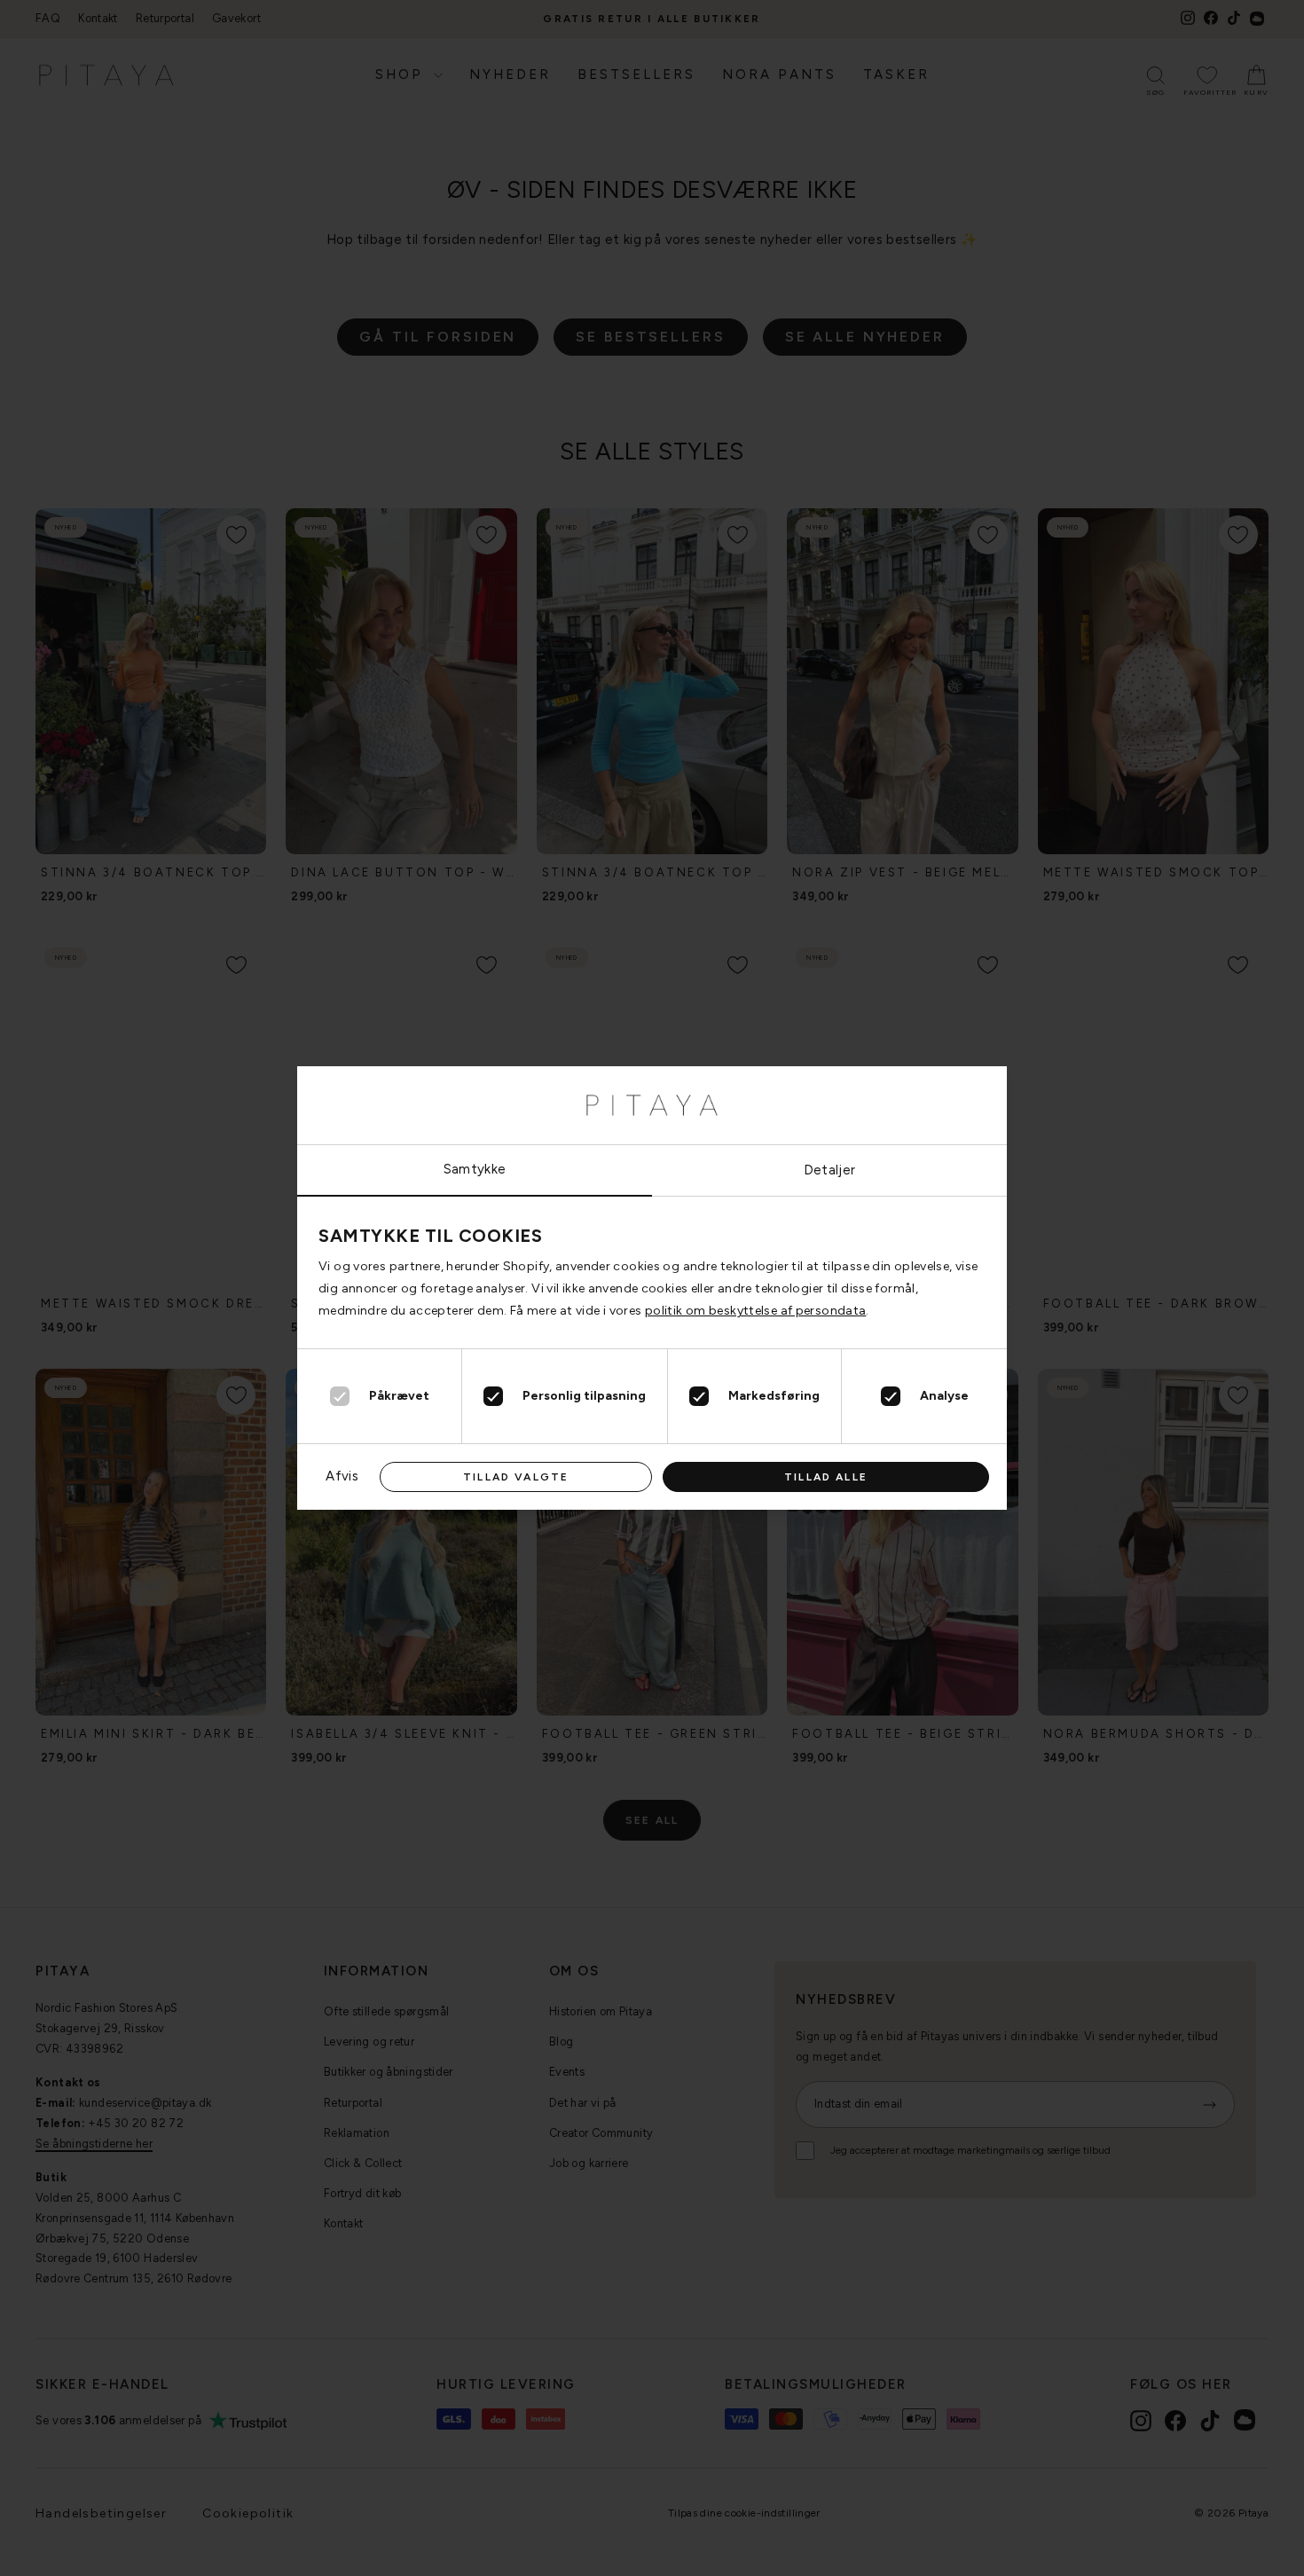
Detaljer (830, 1170)
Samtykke (475, 1169)
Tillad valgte (516, 1477)
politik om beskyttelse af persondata (756, 1311)
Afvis (342, 1476)
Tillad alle (826, 1477)
